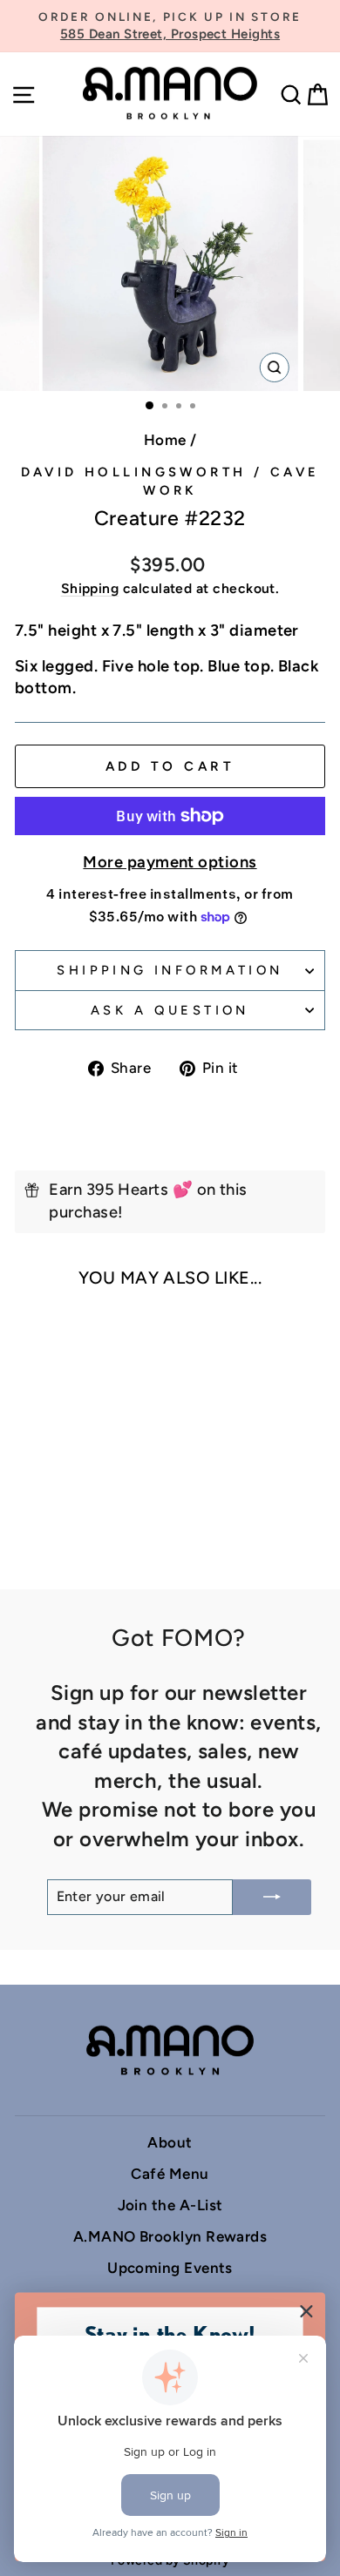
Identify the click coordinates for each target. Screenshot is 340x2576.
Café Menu (170, 2174)
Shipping (90, 588)
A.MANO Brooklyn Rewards (170, 2236)
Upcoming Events (170, 2268)
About (170, 2142)
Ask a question (170, 1010)
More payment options (170, 862)
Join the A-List (170, 2205)
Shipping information (170, 970)
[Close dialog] (307, 2311)
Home (165, 440)
